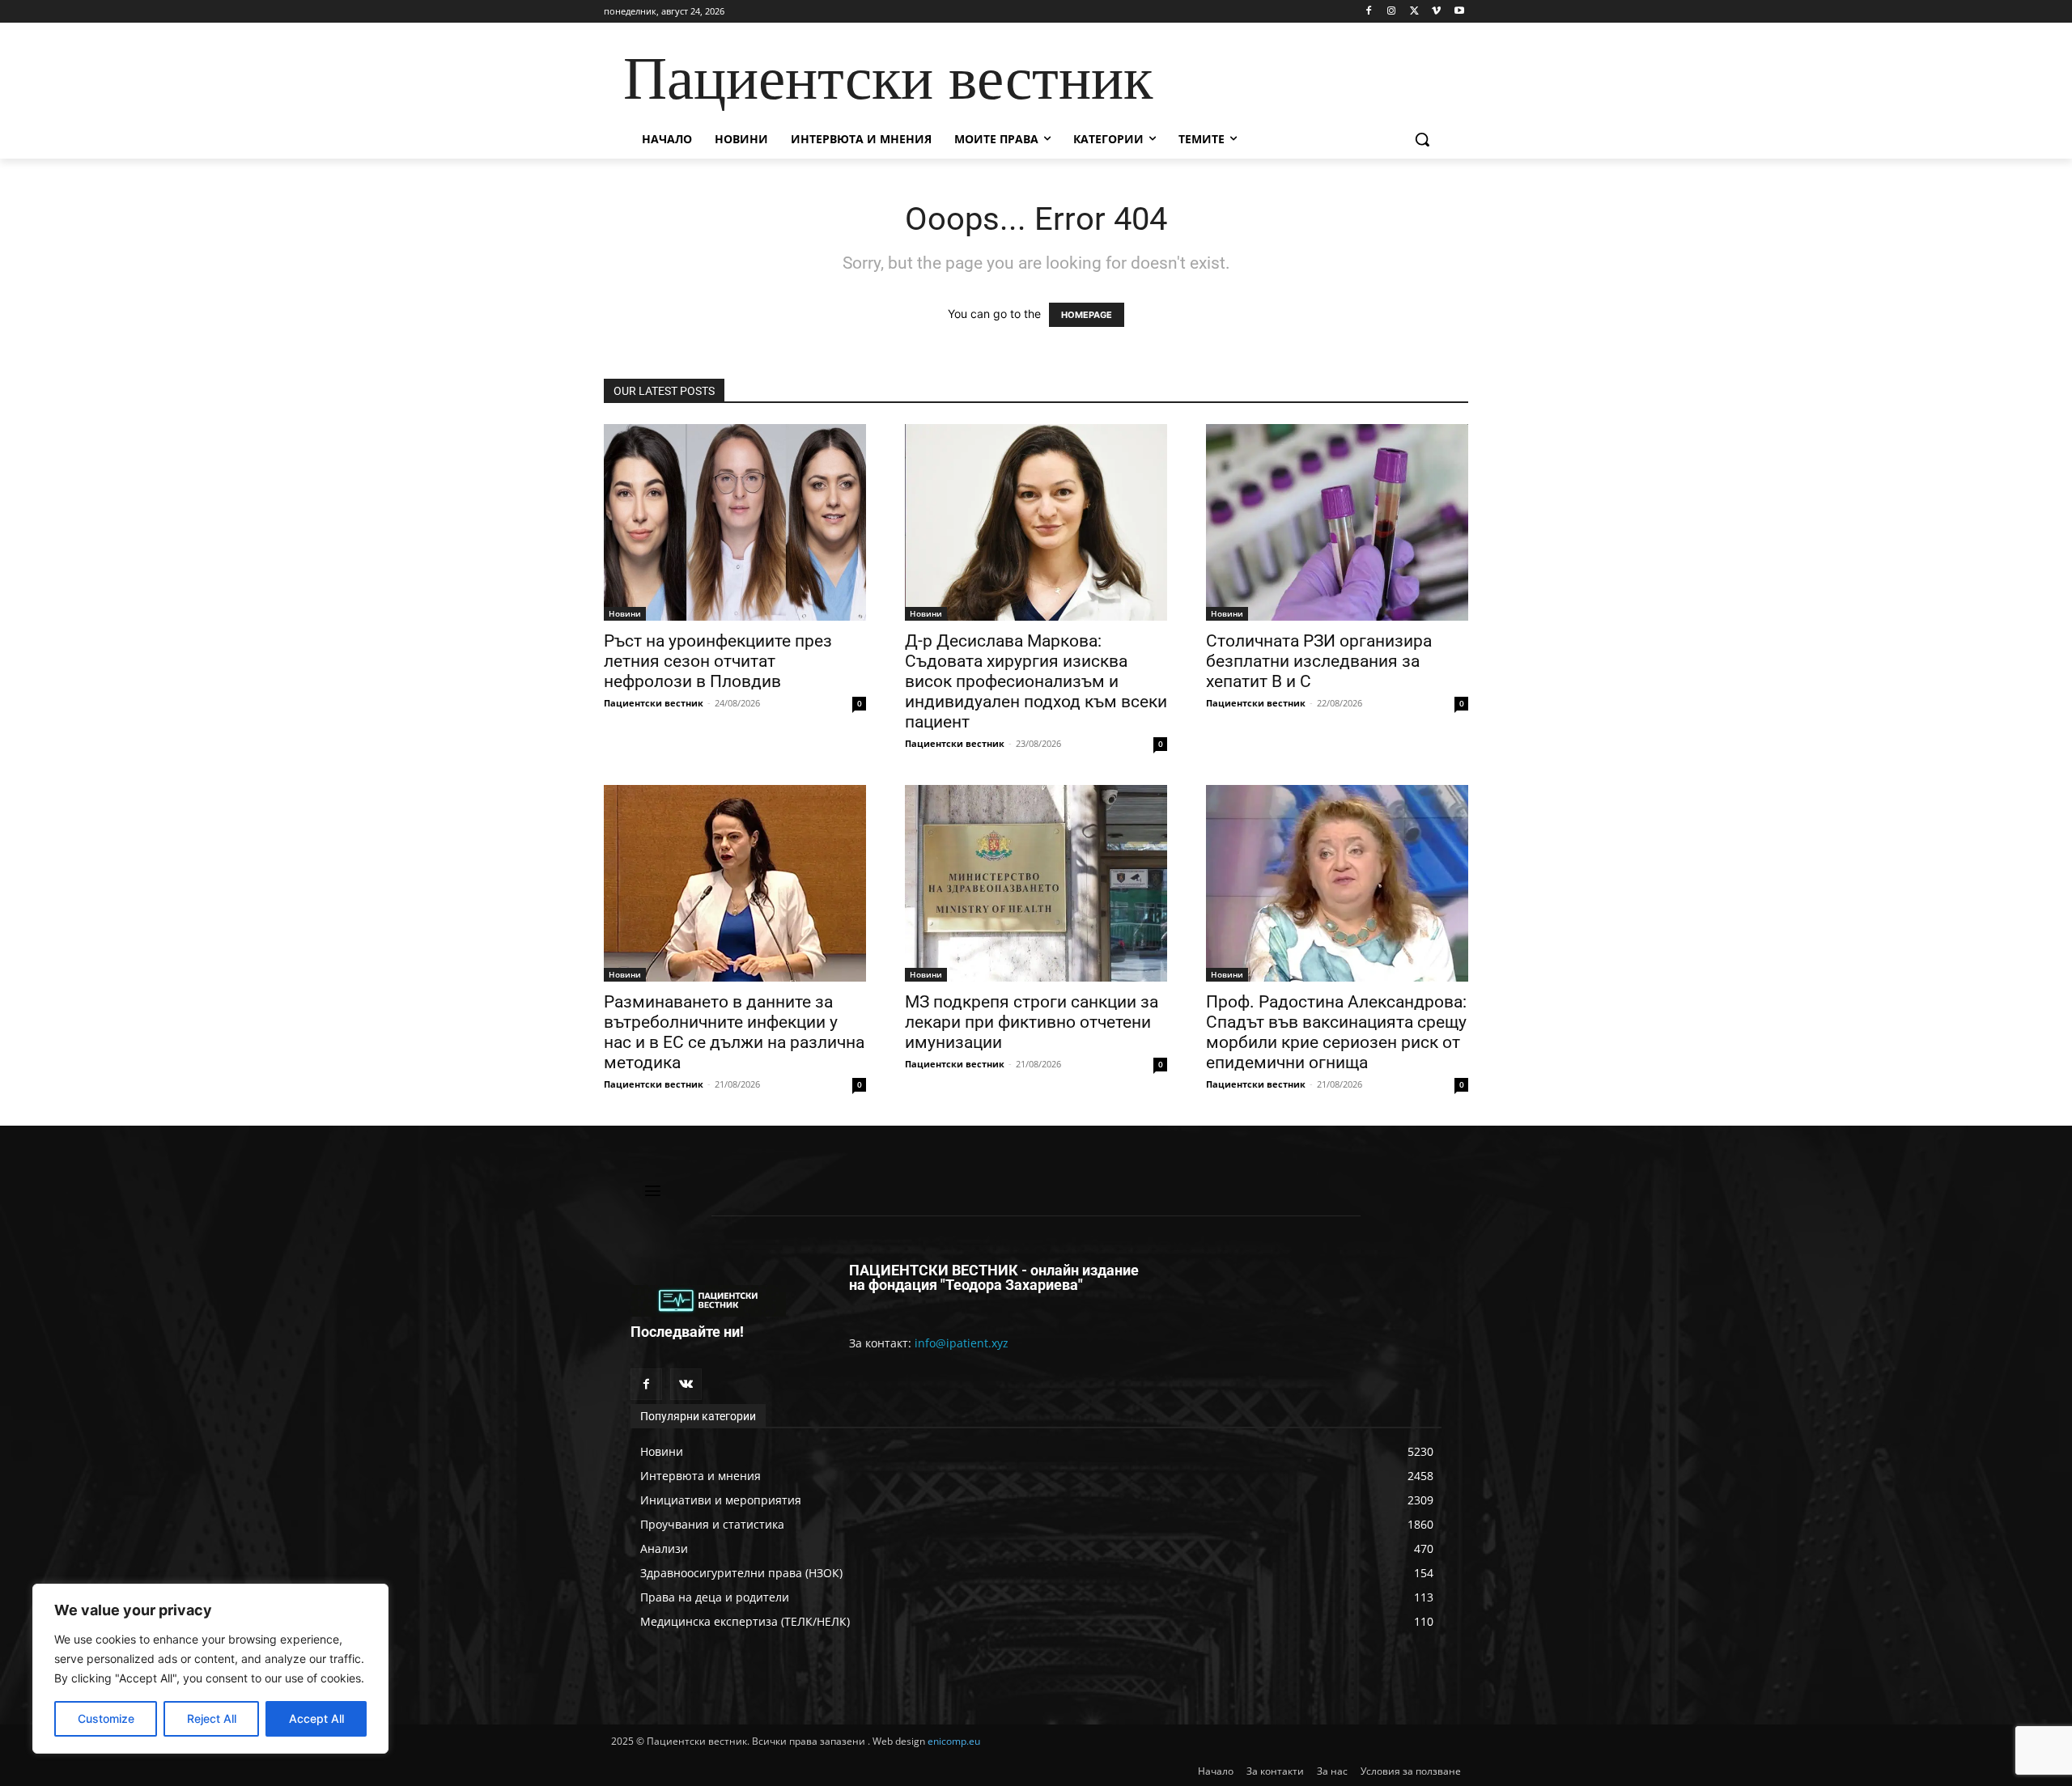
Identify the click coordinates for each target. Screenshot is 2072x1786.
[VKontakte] (686, 1384)
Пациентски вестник (654, 703)
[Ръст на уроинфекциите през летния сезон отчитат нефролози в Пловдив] (735, 522)
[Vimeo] (1436, 12)
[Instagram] (1392, 12)
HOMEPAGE (1087, 315)
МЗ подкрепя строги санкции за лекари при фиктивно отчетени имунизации (1032, 1022)
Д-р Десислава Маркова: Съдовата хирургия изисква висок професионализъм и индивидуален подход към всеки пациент (1036, 681)
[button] (1422, 139)
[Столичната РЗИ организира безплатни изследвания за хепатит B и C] (1337, 522)
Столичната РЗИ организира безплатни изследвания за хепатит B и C (1319, 661)
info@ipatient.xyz (962, 1343)
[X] (1414, 12)
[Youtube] (1459, 12)
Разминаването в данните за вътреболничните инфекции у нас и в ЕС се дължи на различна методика (734, 1032)
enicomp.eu (954, 1741)
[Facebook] (1369, 12)
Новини (625, 613)
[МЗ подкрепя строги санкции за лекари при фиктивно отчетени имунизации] (1036, 883)
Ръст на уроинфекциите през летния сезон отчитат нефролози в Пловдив (718, 661)
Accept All (316, 1718)
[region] (210, 1669)
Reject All (212, 1718)
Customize (106, 1718)
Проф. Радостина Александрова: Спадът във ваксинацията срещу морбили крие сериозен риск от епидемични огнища (1336, 1032)
